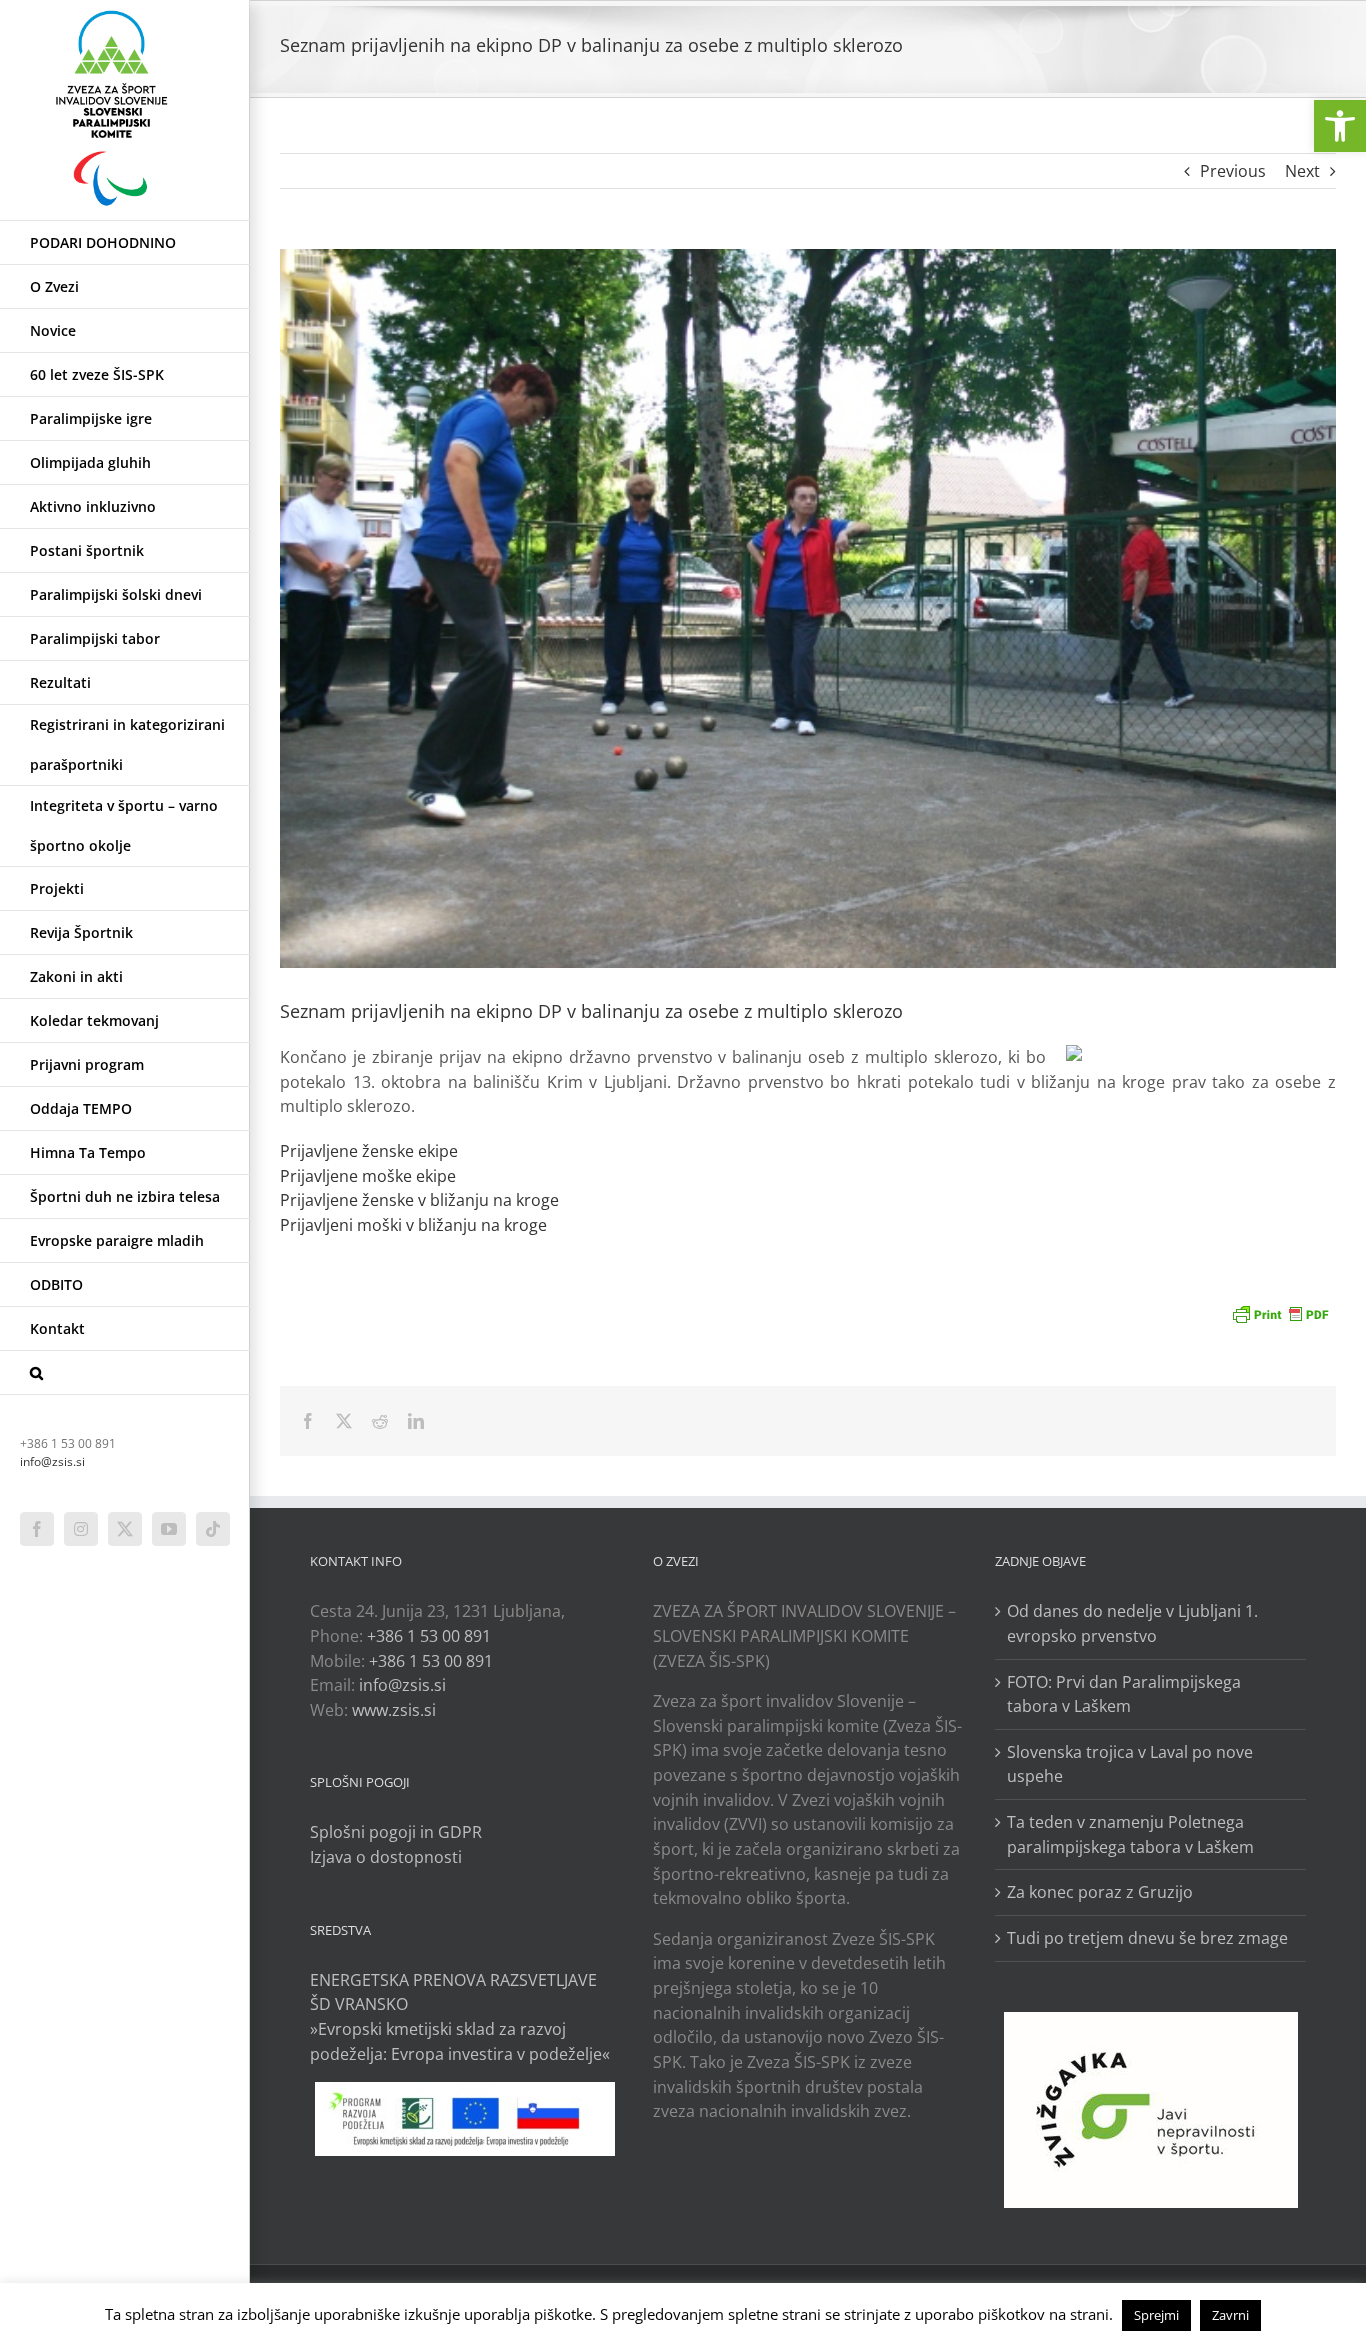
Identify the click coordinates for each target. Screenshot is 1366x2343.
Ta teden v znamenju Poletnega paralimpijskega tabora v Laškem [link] (1130, 1834)
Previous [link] (1233, 171)
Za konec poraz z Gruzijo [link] (1100, 1892)
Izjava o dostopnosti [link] (386, 1857)
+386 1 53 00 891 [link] (429, 1636)
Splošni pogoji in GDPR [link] (396, 1832)
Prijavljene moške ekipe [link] (368, 1176)
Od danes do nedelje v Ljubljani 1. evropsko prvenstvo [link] (1132, 1623)
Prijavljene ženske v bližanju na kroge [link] (419, 1200)
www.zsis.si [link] (394, 1710)
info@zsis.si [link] (52, 1461)
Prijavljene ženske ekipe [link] (369, 1151)
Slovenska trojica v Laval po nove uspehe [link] (1130, 1764)
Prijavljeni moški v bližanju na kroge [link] (413, 1225)
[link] (1340, 126)
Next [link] (1302, 171)
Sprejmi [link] (1156, 2315)
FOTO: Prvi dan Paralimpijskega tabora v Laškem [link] (1124, 1694)
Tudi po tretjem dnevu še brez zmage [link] (1147, 1938)
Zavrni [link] (1230, 2315)
